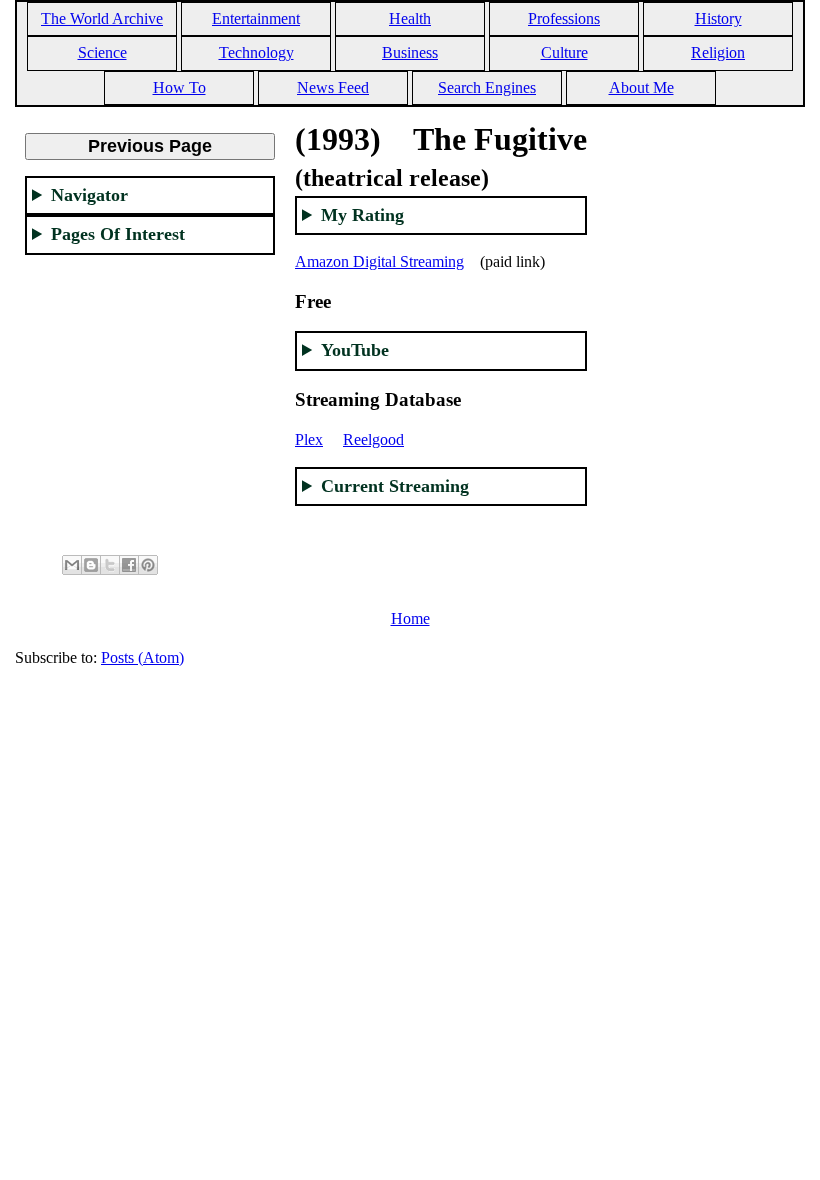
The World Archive (102, 18)
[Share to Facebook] (129, 565)
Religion (718, 52)
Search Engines (487, 87)
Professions (564, 18)
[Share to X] (110, 565)
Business (410, 52)
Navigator (89, 195)
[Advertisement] (150, 396)
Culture (564, 52)
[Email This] (72, 565)
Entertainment (256, 18)
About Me (641, 87)
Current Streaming (395, 486)
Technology (256, 52)
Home (410, 618)
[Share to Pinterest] (148, 565)
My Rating (362, 215)
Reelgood (373, 439)
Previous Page (150, 146)
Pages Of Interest (118, 234)
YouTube (355, 350)
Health (410, 18)
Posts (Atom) (142, 657)
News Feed (333, 87)
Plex (309, 439)
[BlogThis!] (91, 565)
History (718, 18)
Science (102, 52)
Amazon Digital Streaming (379, 261)
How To (179, 87)
